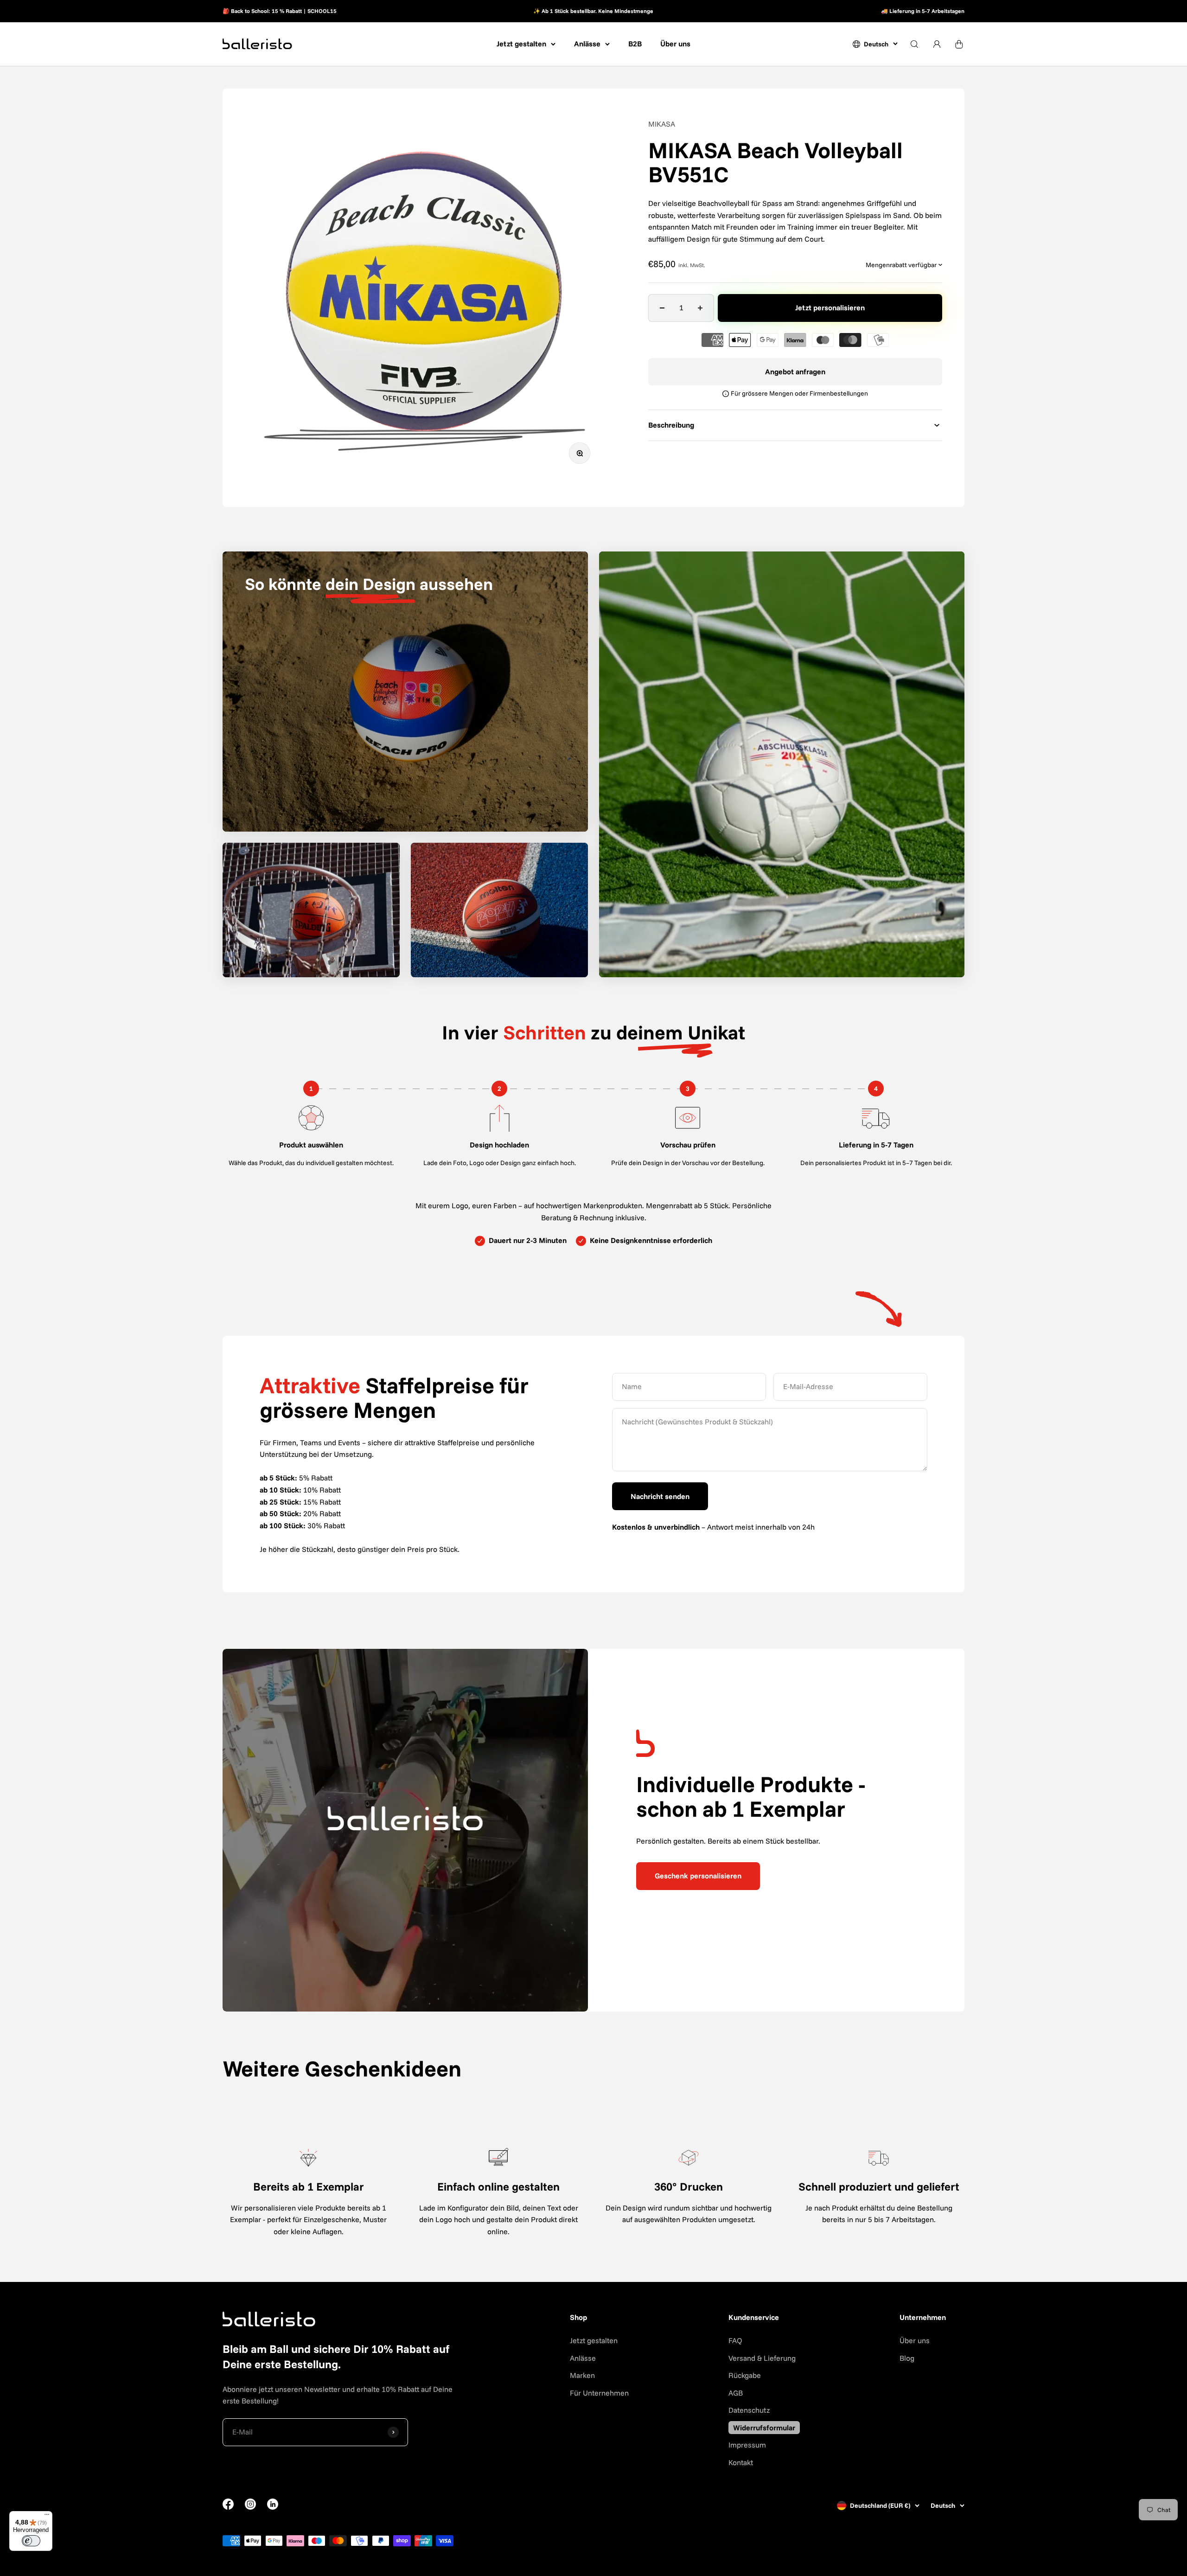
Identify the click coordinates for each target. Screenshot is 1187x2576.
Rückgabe (745, 2375)
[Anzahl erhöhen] (700, 308)
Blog (907, 2358)
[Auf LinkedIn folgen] (273, 2504)
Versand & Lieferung (762, 2358)
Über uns (675, 44)
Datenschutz (749, 2410)
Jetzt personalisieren (830, 308)
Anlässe (587, 44)
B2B (635, 44)
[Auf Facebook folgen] (228, 2507)
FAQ (735, 2340)
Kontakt (741, 2462)
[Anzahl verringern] (662, 308)
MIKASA (662, 124)
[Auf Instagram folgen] (250, 2507)
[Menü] (47, 2517)
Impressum (747, 2445)
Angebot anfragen (795, 372)
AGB (736, 2393)
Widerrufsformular (764, 2428)
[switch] (31, 2541)
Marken (582, 2375)
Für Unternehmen (599, 2393)
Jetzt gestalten (521, 44)
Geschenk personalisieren (698, 1876)
